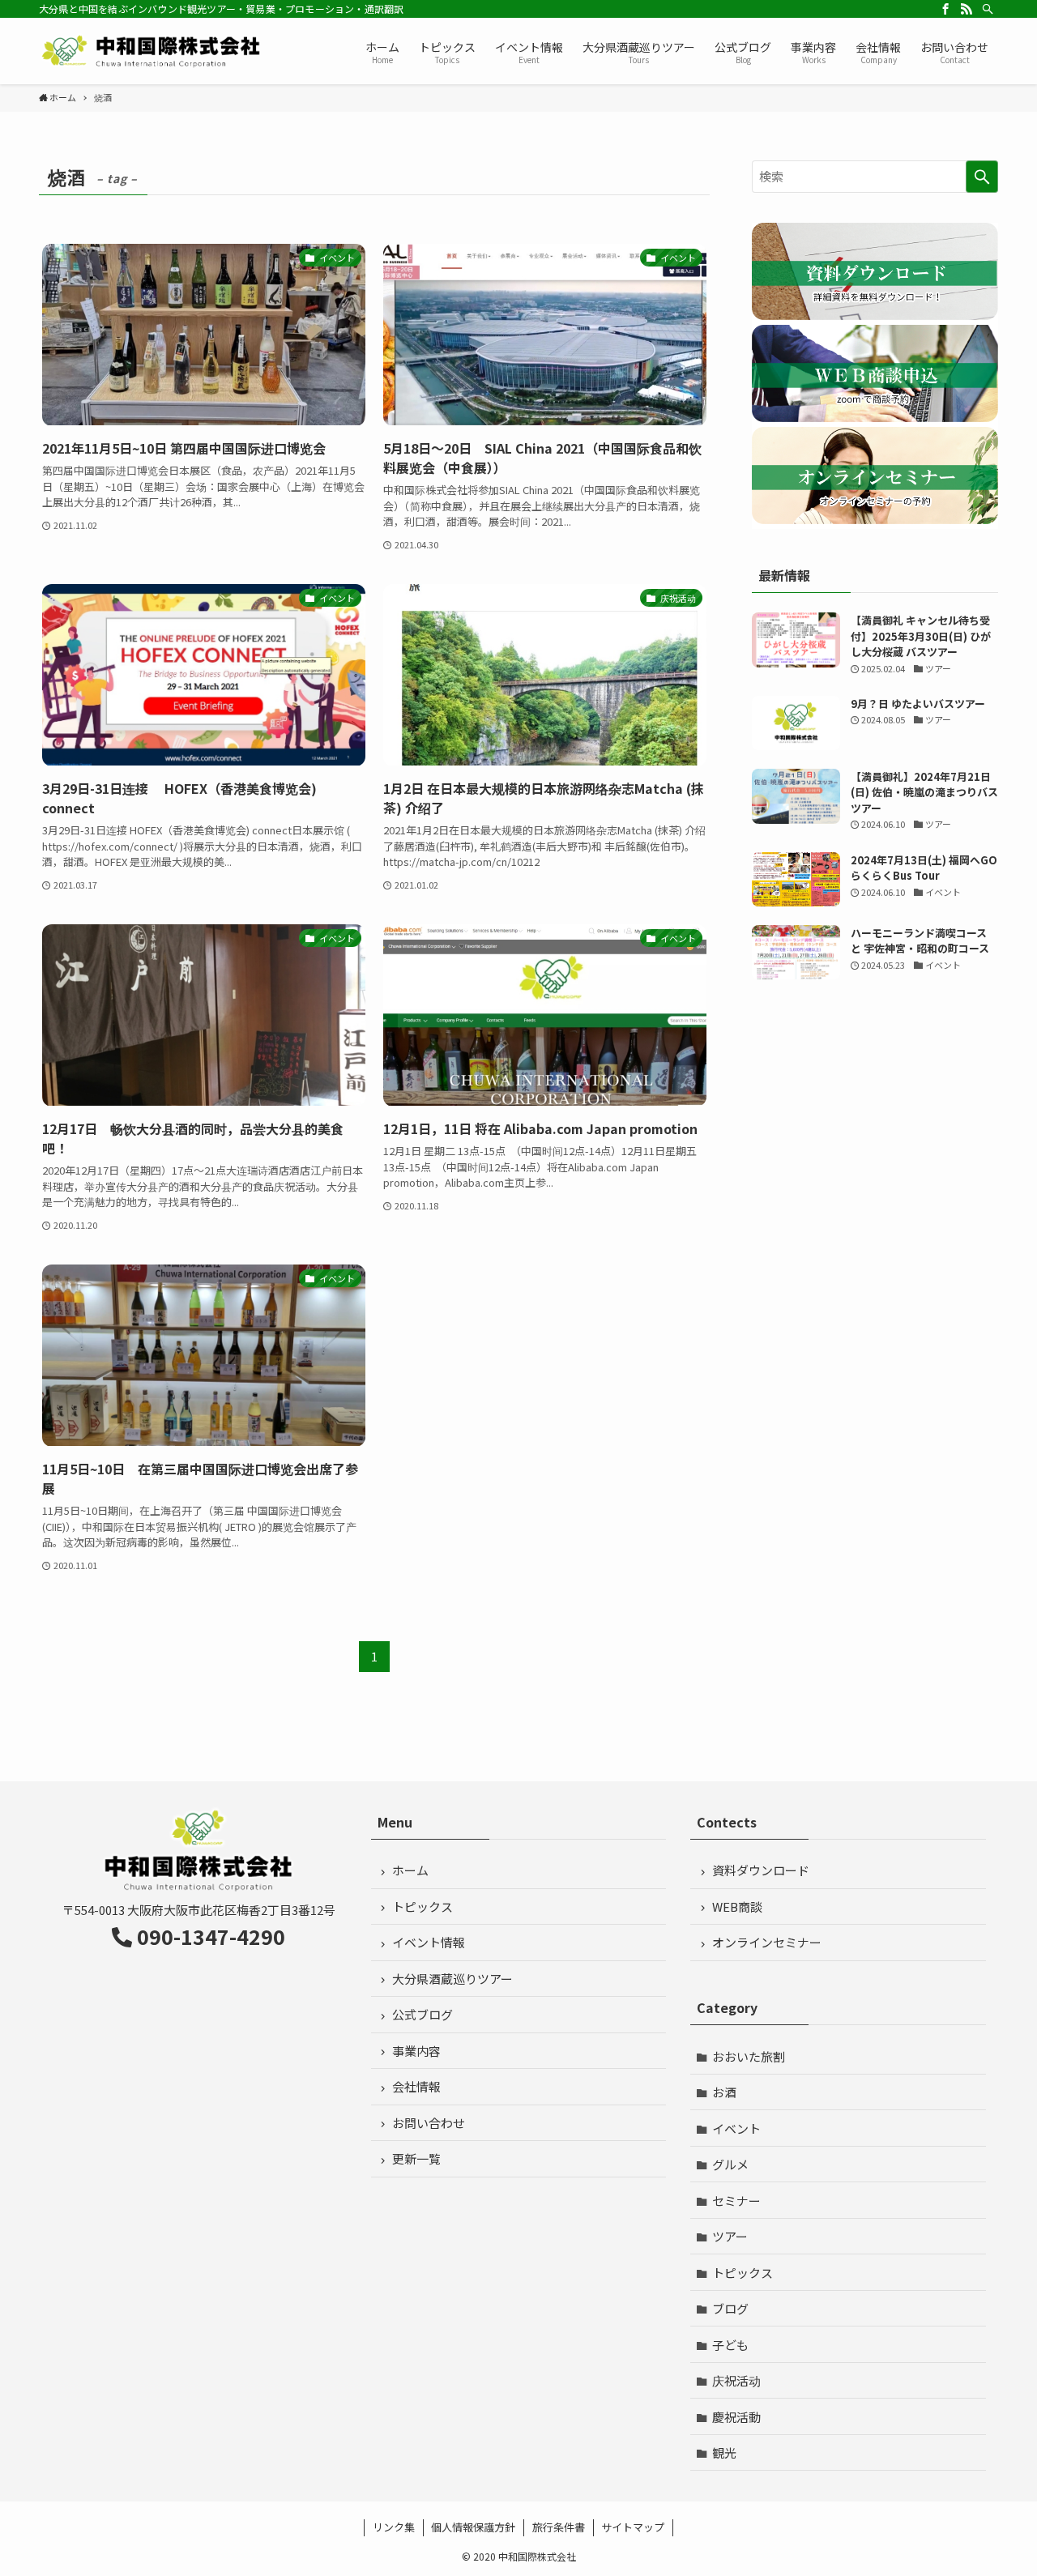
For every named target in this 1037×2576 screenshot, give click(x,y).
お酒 (724, 2092)
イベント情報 (429, 1942)
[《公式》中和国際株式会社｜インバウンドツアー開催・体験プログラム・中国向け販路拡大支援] (152, 51)
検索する (982, 177)
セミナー (736, 2201)
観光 (724, 2452)
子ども (730, 2345)
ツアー (730, 2236)
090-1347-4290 (211, 1936)
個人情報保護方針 (473, 2527)
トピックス (422, 1906)
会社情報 (416, 2086)
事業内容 (416, 2051)
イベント (736, 2128)
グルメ (730, 2164)
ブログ (730, 2308)
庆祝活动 (736, 2380)
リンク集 (394, 2527)
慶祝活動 (736, 2417)
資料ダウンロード (761, 1870)
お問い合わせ (429, 2123)
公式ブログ (422, 2014)
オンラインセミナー (767, 1942)
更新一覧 (416, 2158)
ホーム (410, 1870)
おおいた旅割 (749, 2056)
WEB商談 (737, 1906)
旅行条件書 (559, 2527)
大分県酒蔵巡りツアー (452, 1979)
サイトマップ (633, 2527)
